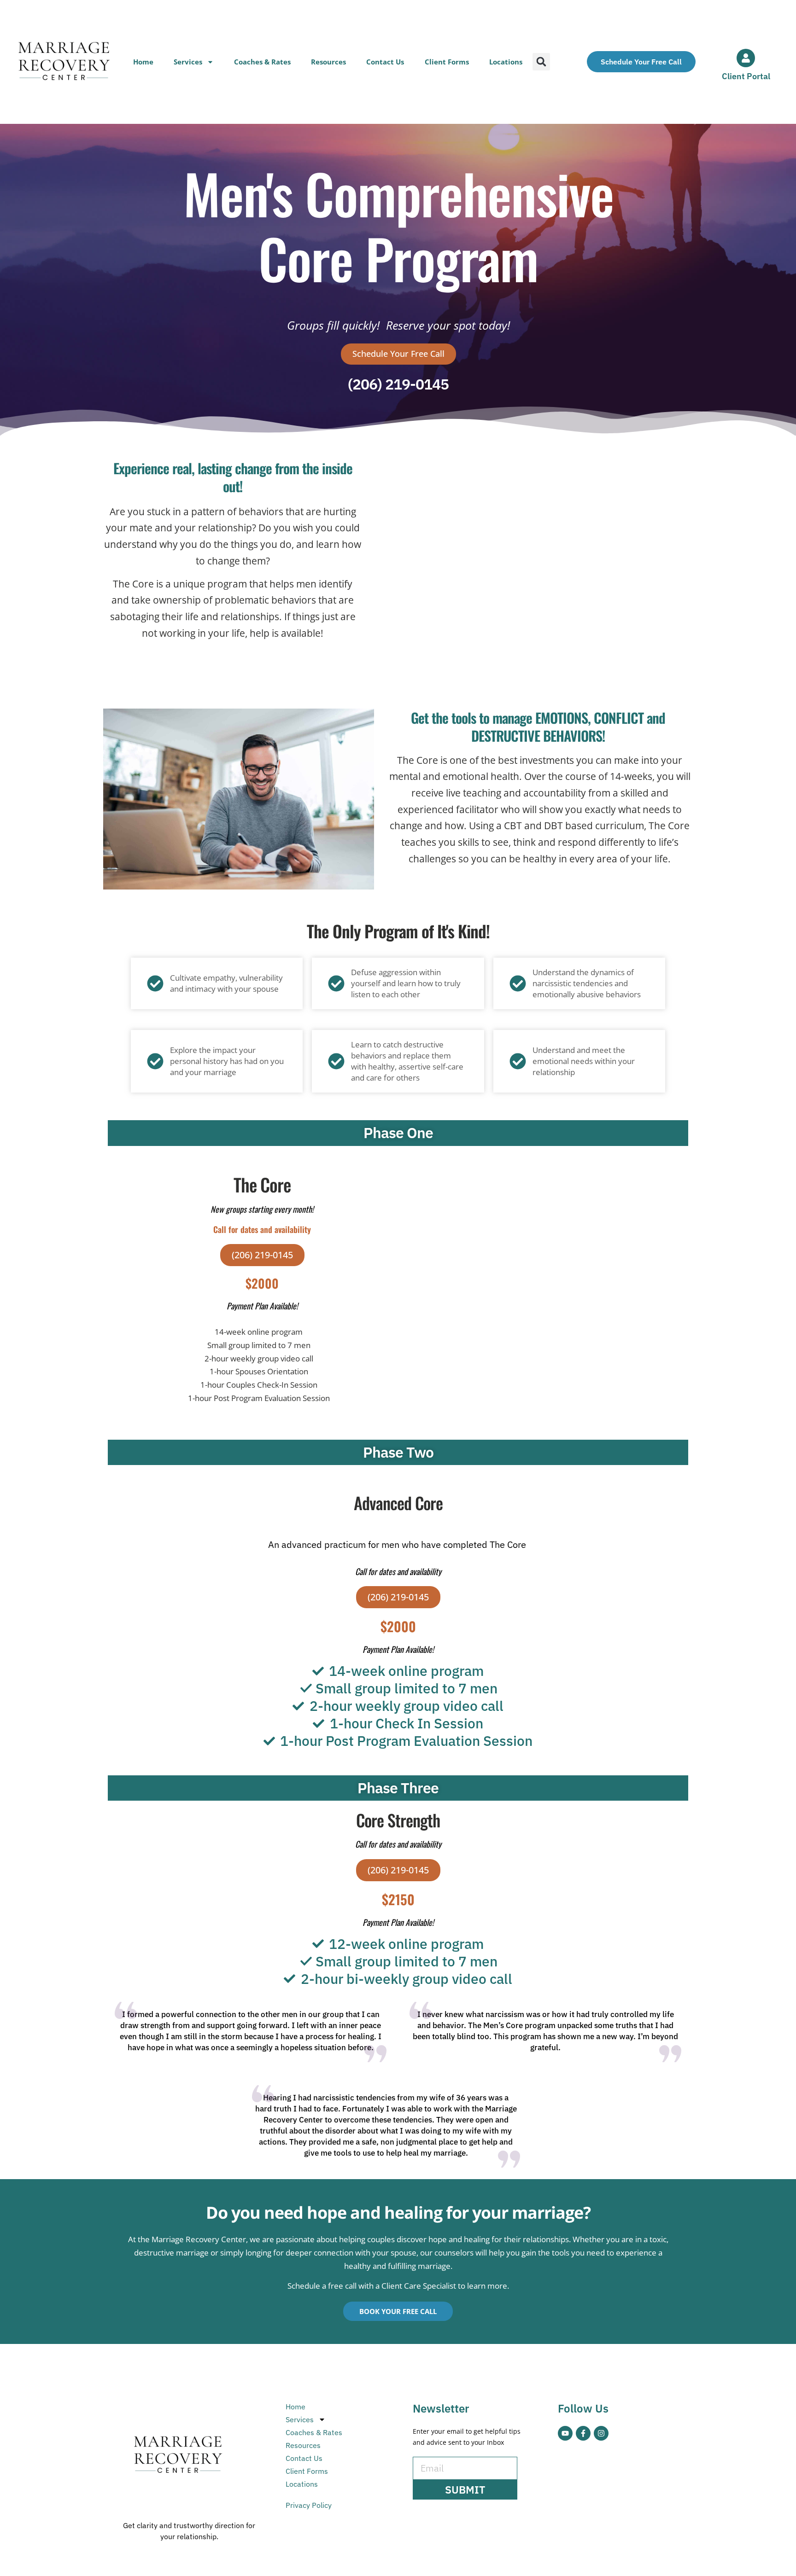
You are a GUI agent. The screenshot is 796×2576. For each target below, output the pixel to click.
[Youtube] (565, 2433)
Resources (328, 62)
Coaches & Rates (262, 62)
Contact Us (385, 62)
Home (143, 62)
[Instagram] (601, 2433)
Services (188, 62)
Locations (506, 62)
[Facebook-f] (583, 2433)
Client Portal (746, 76)
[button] (541, 62)
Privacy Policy (309, 2505)
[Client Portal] (746, 58)
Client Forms (447, 62)
